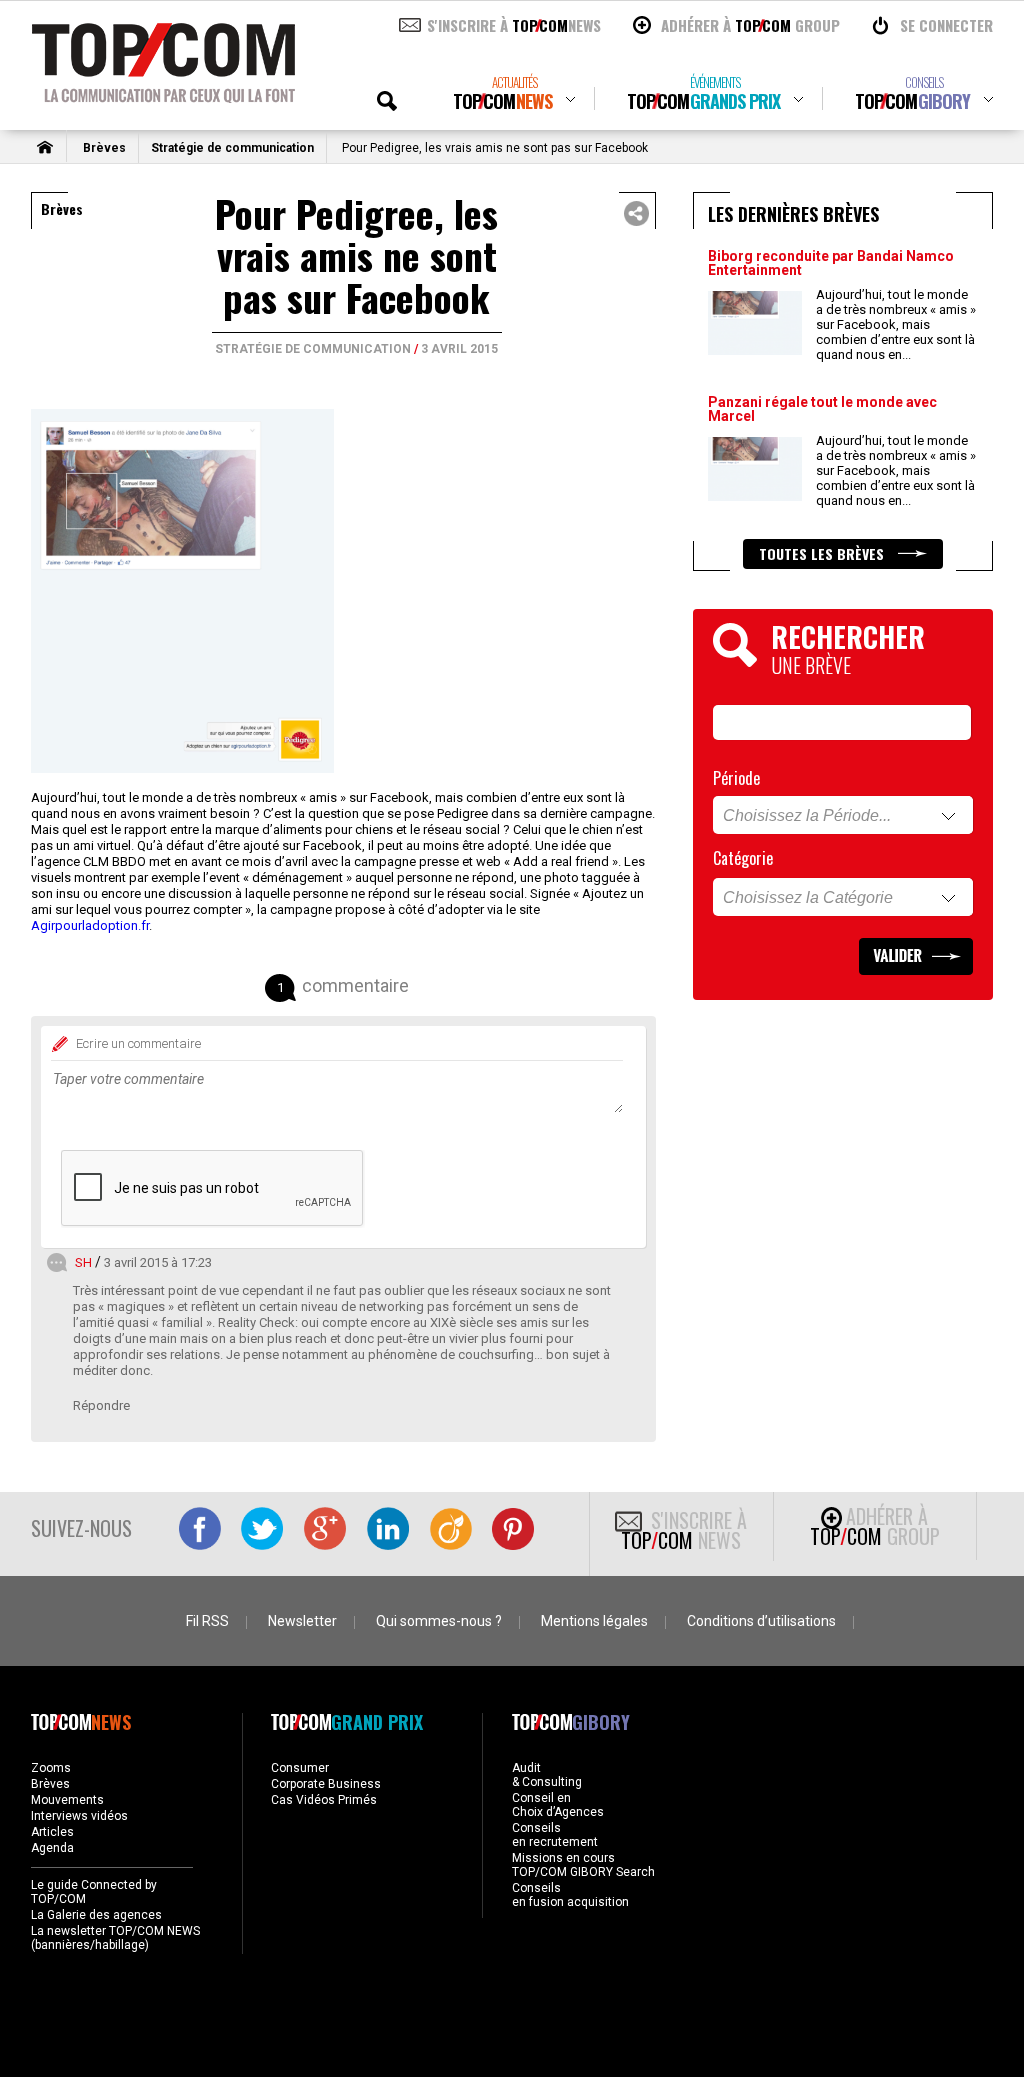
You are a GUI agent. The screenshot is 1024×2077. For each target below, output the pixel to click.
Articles (52, 1832)
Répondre (101, 1405)
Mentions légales (594, 1621)
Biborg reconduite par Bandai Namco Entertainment (831, 263)
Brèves (104, 148)
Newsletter (302, 1621)
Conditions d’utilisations (761, 1621)
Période (736, 778)
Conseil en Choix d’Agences (558, 1805)
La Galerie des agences (96, 1915)
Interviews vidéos (79, 1816)
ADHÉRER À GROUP (750, 25)
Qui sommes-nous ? (439, 1621)
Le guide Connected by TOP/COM (94, 1892)
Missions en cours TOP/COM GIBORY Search (583, 1865)
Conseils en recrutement (555, 1835)
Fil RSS (207, 1621)
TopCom (502, 93)
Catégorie (743, 858)
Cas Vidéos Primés (324, 1800)
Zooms (51, 1768)
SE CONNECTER (946, 25)
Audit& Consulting (547, 1775)
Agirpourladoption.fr (90, 925)
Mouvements (67, 1800)
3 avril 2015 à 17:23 (158, 1262)
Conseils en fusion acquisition (570, 1895)
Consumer (300, 1768)
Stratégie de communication (232, 148)
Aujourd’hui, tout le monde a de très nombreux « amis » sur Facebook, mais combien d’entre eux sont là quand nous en (896, 324)
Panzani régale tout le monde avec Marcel (822, 409)
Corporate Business (326, 1784)
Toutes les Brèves (823, 553)
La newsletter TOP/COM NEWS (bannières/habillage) (115, 1938)
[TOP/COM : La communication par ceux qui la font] (163, 96)
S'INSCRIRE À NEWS (514, 25)
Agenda (52, 1848)
